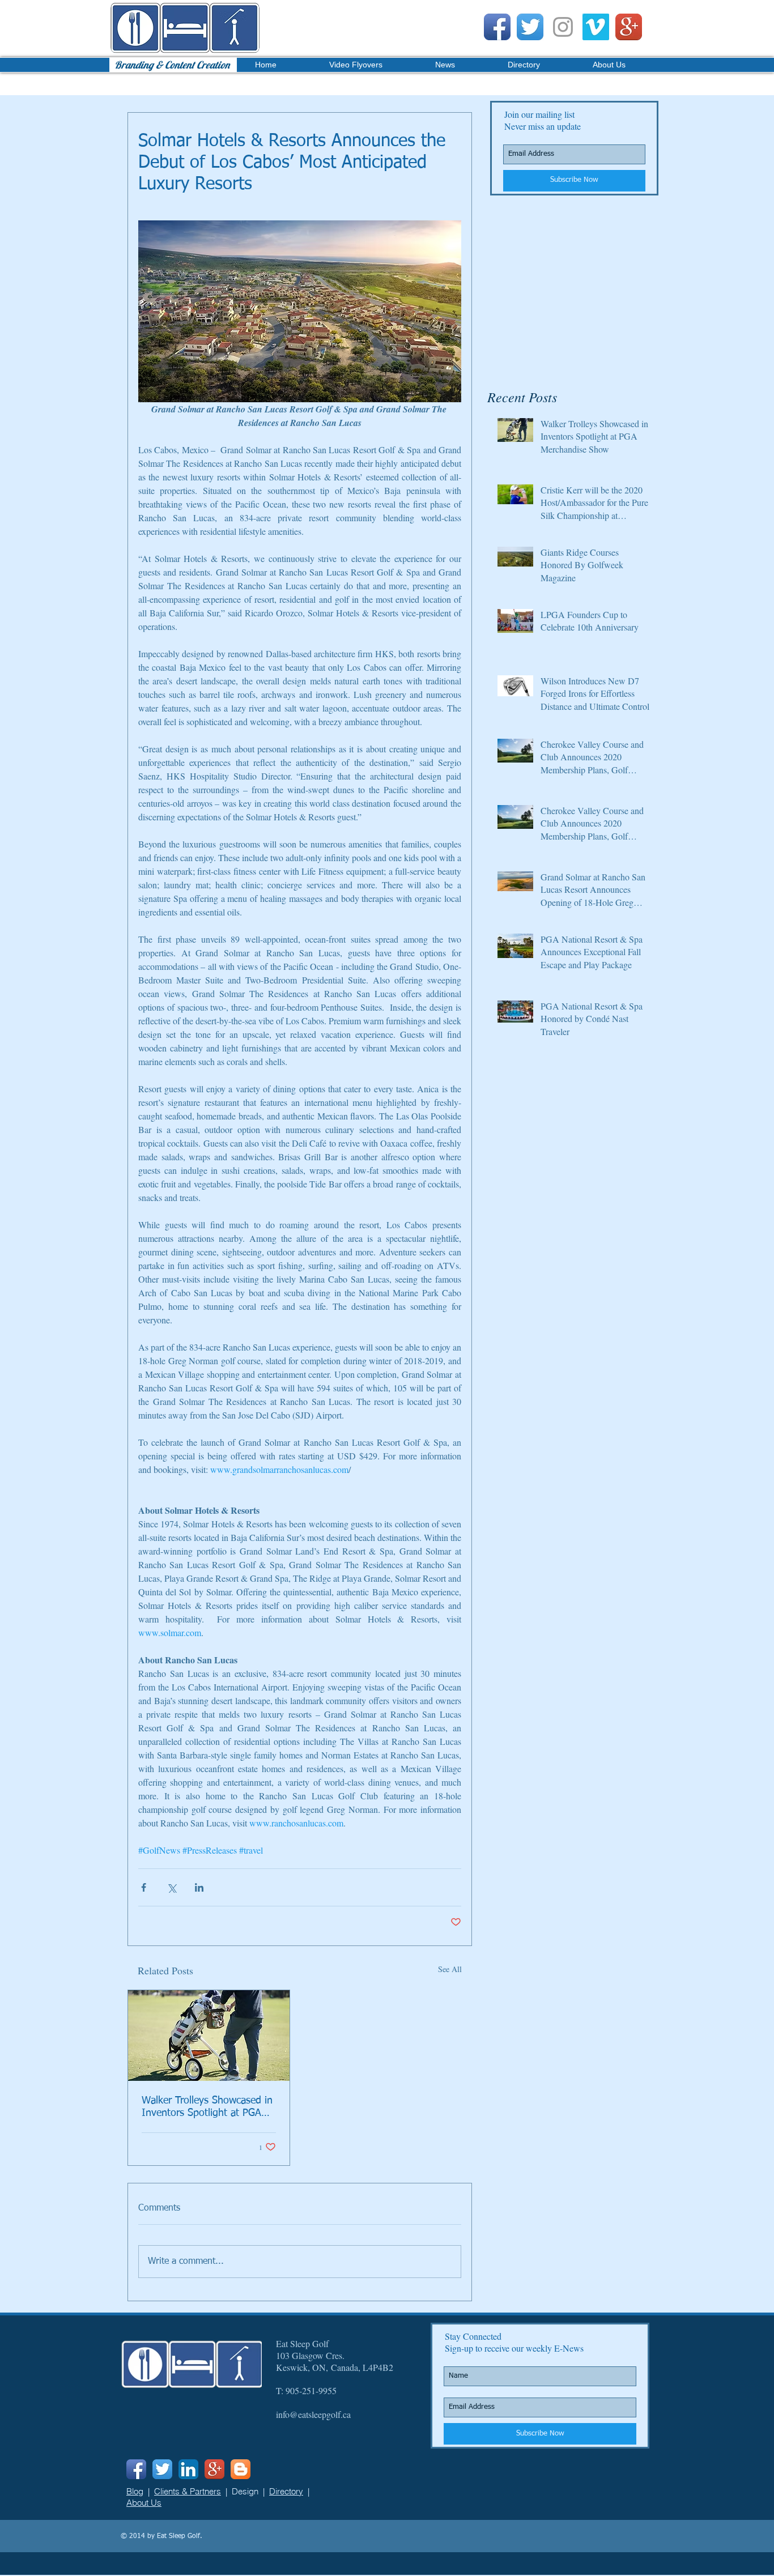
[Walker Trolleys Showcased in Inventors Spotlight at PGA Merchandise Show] (209, 2036)
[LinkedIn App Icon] (188, 2469)
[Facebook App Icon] (497, 27)
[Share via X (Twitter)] (171, 1887)
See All (450, 1969)
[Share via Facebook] (144, 1887)
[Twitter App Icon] (530, 27)
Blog (135, 2491)
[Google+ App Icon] (629, 27)
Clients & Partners (188, 2491)
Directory (286, 2491)
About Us (144, 2503)
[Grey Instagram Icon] (563, 27)
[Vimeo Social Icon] (596, 27)
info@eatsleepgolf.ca (313, 2414)
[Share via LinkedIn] (199, 1887)
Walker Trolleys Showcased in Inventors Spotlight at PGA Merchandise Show (207, 2107)
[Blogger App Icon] (241, 2469)
